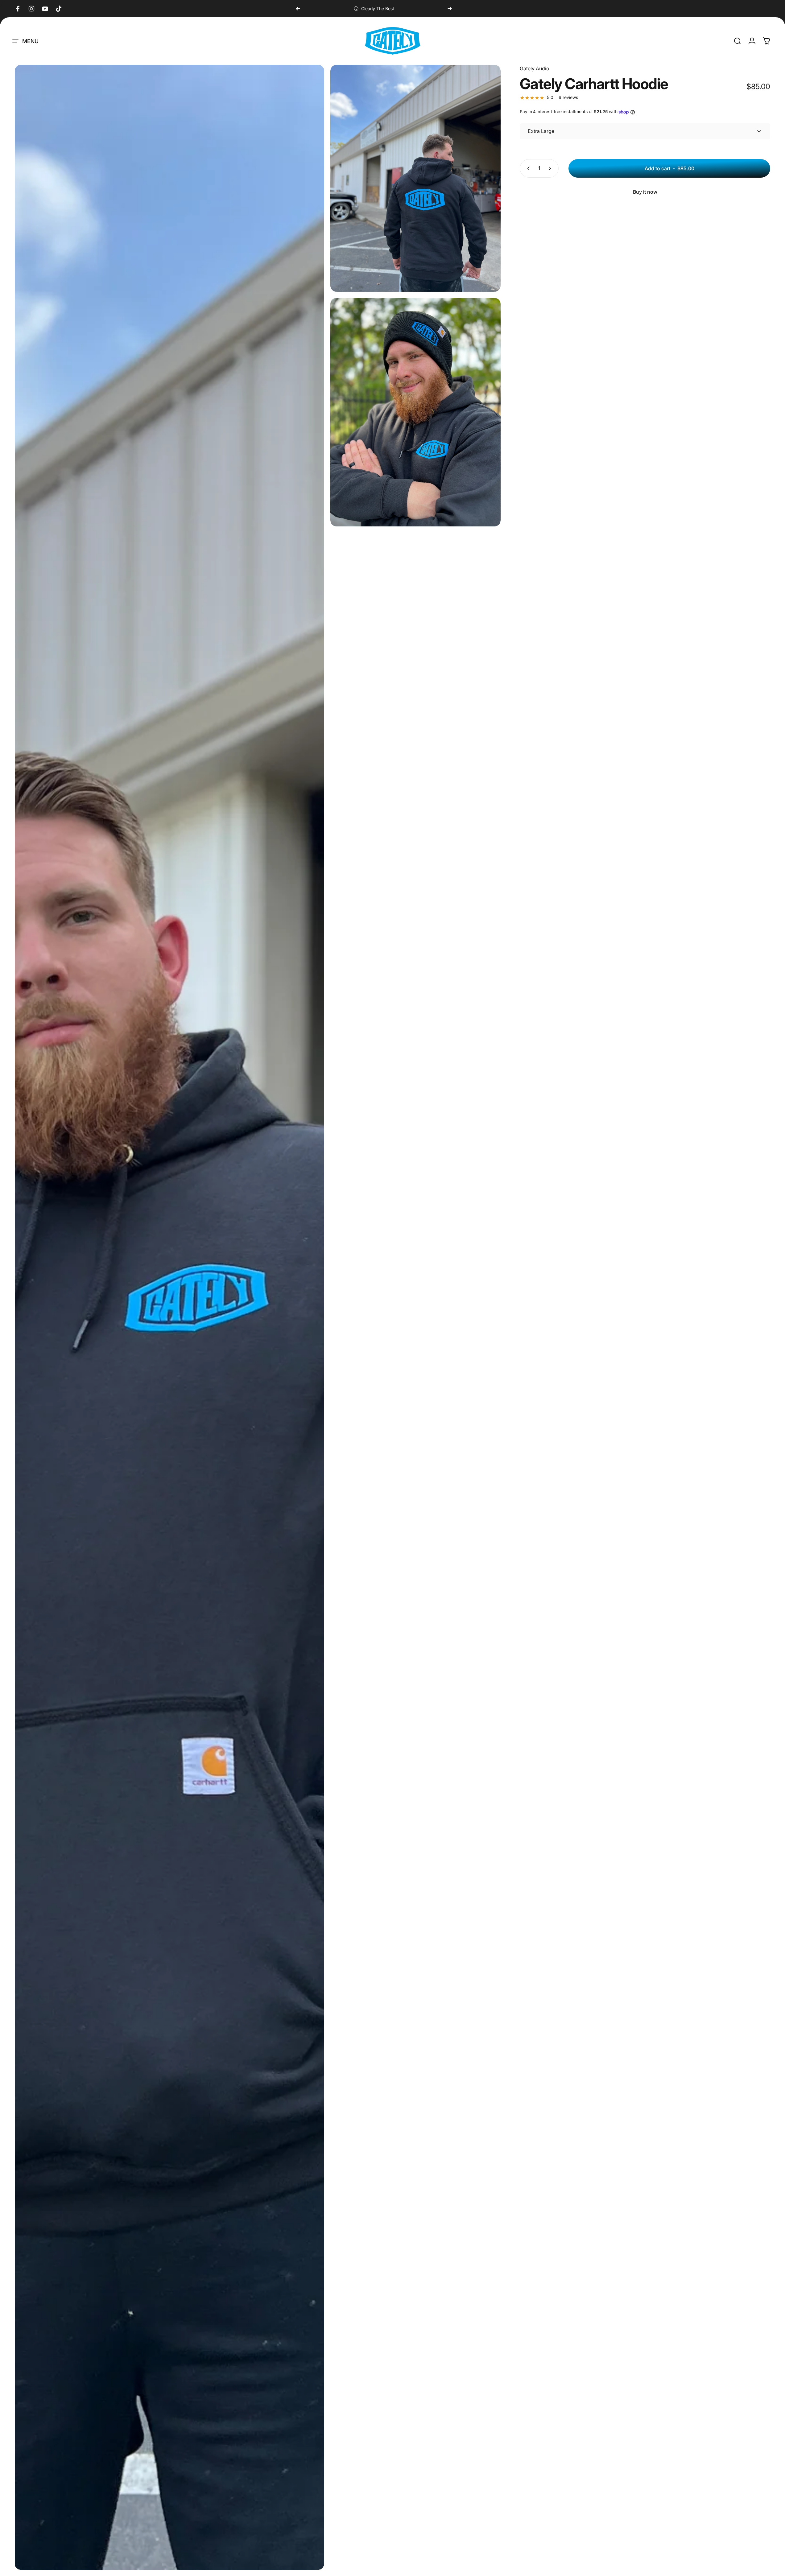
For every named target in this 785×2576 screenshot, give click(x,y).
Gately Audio (535, 68)
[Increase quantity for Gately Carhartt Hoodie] (551, 168)
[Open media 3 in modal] (415, 412)
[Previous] (298, 9)
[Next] (450, 9)
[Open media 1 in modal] (169, 1317)
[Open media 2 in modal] (415, 178)
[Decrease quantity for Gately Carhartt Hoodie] (527, 168)
